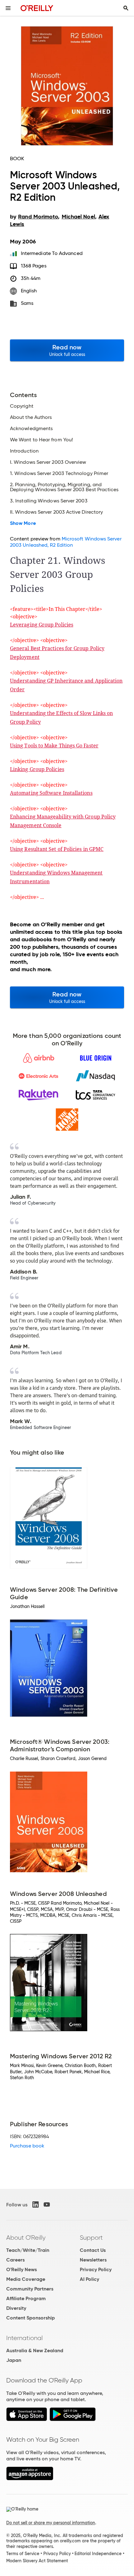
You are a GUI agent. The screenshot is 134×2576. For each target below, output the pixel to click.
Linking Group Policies (37, 769)
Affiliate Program (26, 2298)
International (24, 2338)
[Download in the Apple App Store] (27, 2419)
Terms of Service (23, 2554)
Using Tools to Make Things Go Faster (54, 746)
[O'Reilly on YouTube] (47, 2204)
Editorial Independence (98, 2554)
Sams (27, 303)
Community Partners (30, 2289)
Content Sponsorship (31, 2318)
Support (91, 2238)
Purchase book (27, 2146)
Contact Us (93, 2250)
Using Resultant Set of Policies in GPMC (57, 849)
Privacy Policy (96, 2269)
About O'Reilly (26, 2238)
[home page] (37, 8)
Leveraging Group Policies (42, 625)
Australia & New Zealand (35, 2351)
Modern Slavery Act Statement (37, 2561)
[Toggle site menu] (8, 8)
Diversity (16, 2308)
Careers (15, 2260)
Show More (23, 523)
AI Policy (89, 2279)
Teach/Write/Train (28, 2250)
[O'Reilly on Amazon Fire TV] (30, 2479)
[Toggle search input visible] (126, 8)
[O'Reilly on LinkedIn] (36, 2204)
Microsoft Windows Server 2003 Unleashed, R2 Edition (66, 542)
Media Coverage (26, 2279)
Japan (14, 2360)
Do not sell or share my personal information (51, 2523)
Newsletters (93, 2260)
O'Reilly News (22, 2269)
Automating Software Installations (51, 793)
